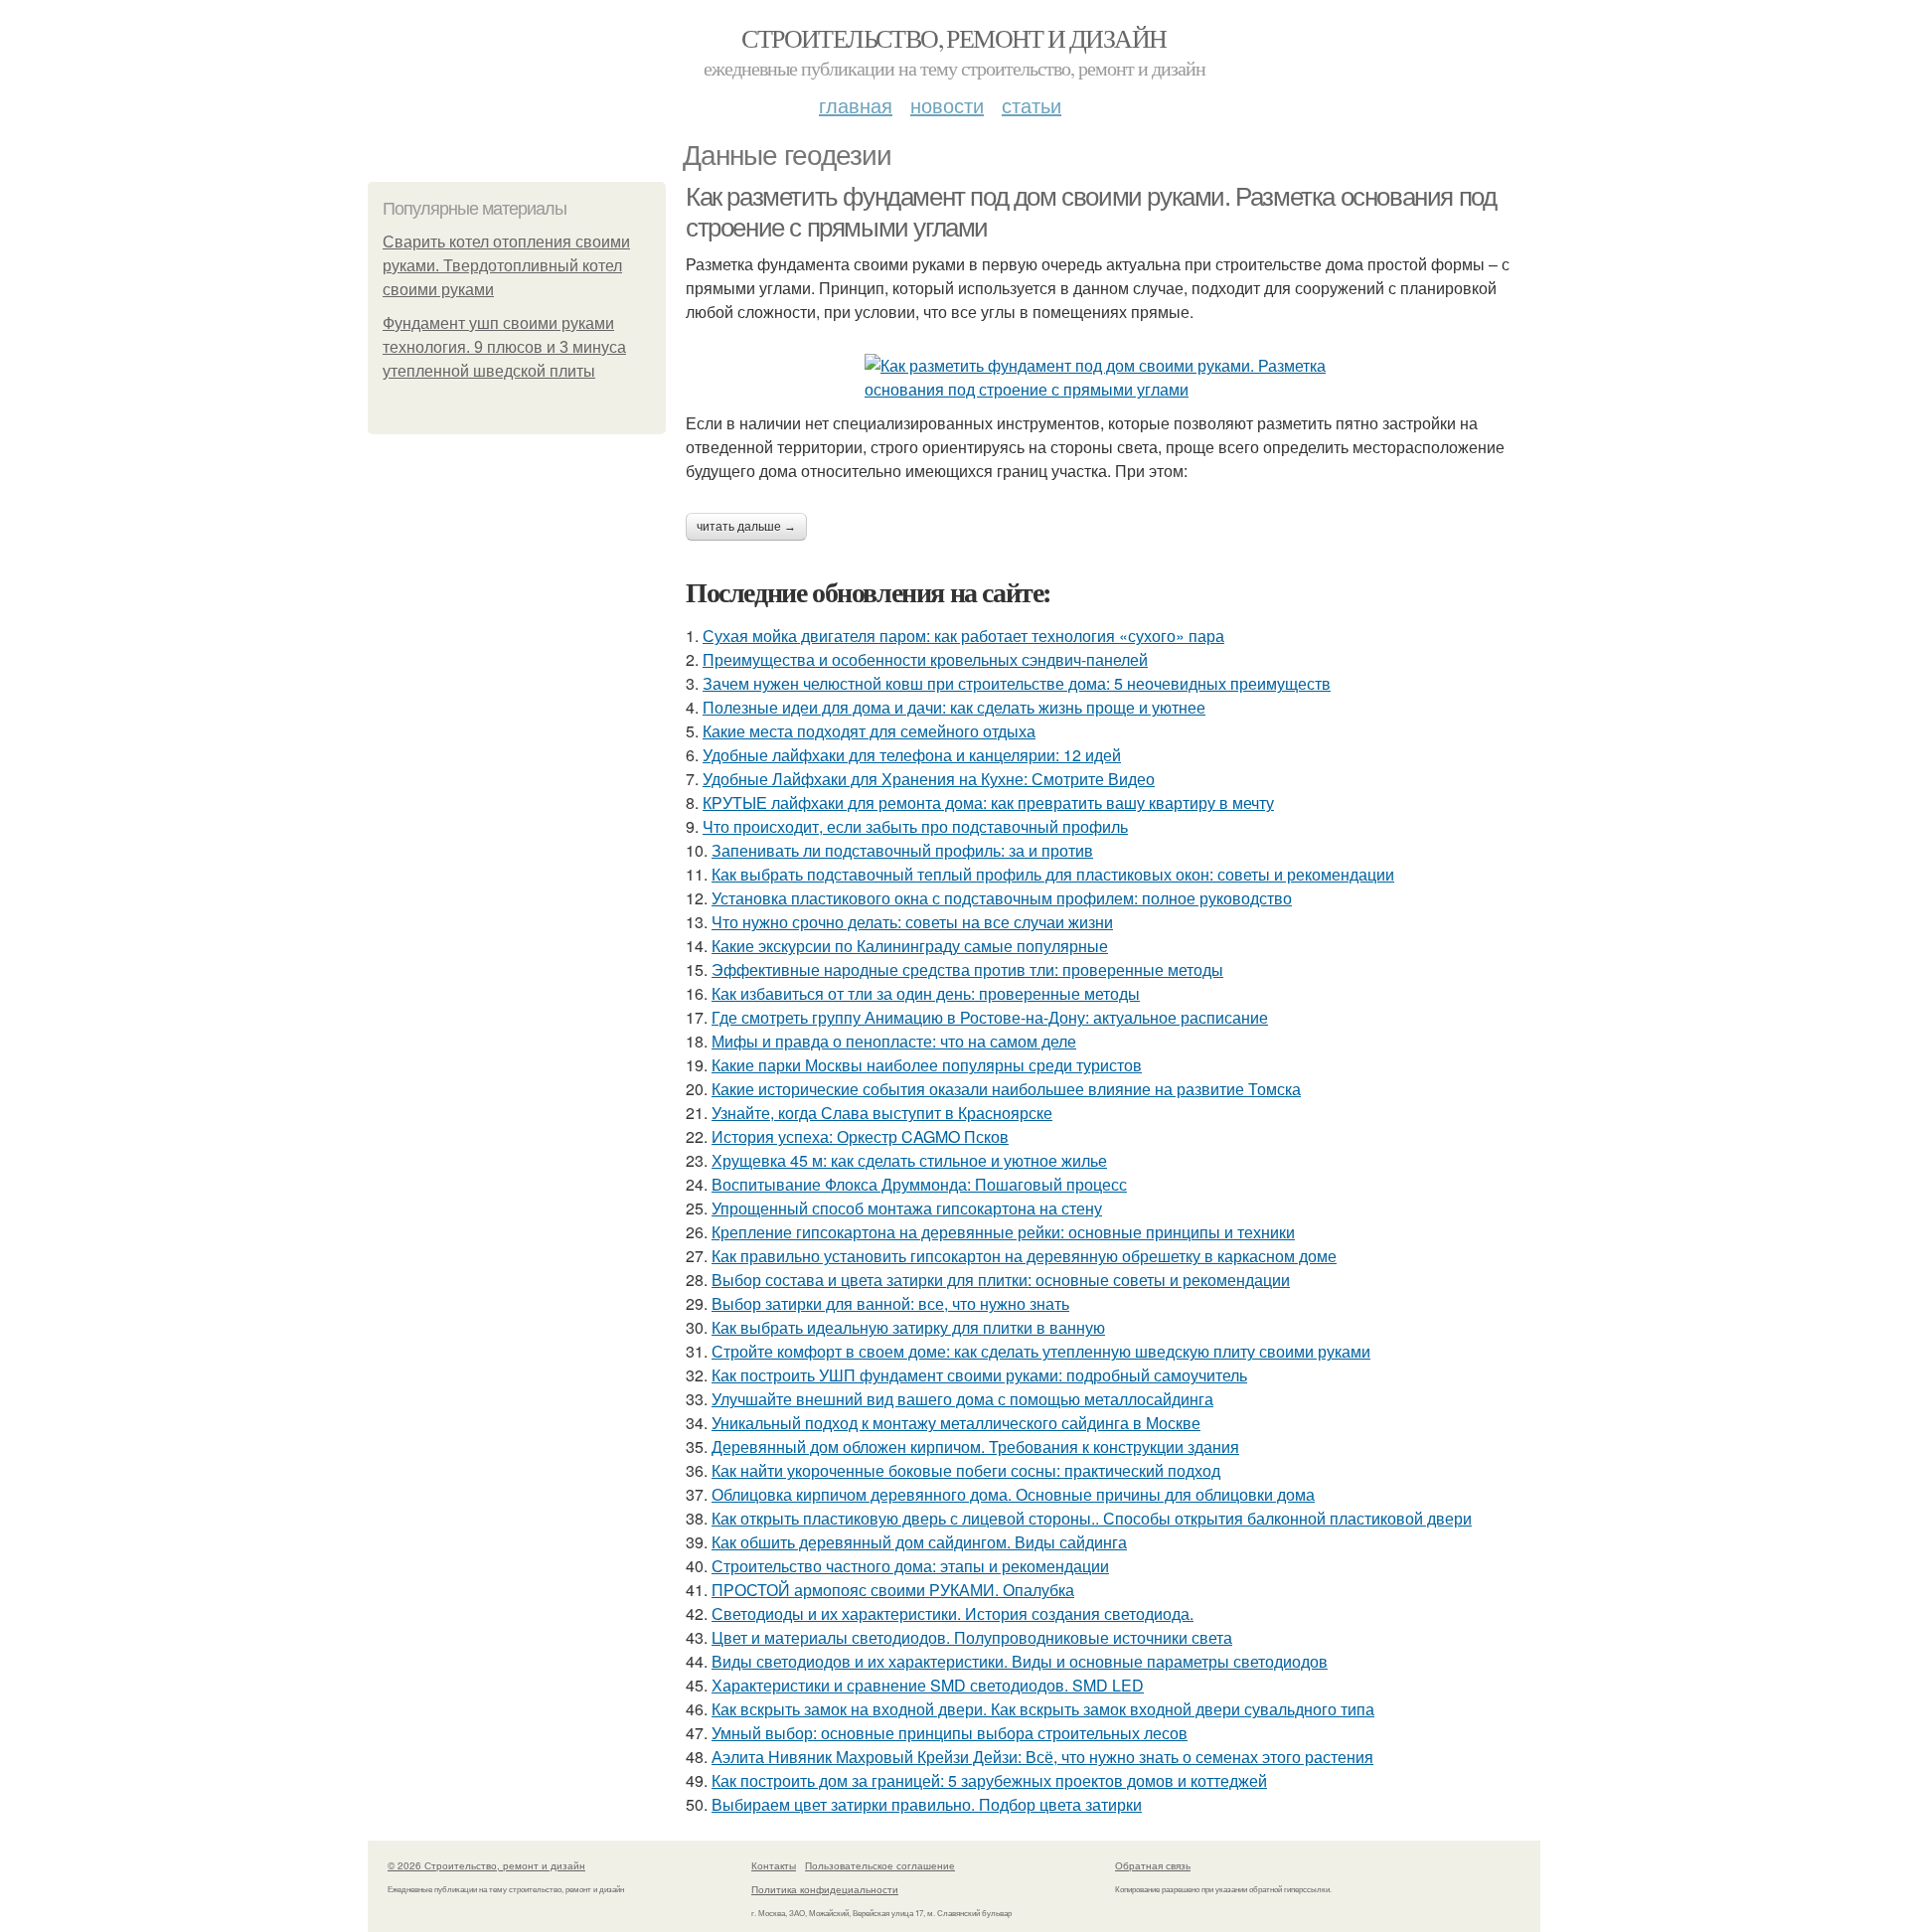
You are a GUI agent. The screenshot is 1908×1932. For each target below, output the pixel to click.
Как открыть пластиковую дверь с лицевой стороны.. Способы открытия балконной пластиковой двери (1092, 1518)
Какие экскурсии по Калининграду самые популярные (910, 946)
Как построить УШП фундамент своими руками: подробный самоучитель (979, 1375)
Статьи (1032, 105)
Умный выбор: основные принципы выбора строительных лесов (950, 1733)
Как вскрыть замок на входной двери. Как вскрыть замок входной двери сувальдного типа (1043, 1709)
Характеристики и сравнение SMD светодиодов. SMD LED (928, 1685)
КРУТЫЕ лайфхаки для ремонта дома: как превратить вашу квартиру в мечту (988, 803)
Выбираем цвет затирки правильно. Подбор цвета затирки (927, 1804)
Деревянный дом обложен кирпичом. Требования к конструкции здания (975, 1447)
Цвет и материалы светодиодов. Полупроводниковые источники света (972, 1637)
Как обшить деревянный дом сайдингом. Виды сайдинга (919, 1542)
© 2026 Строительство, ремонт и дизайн (486, 1865)
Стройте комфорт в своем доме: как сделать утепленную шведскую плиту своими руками (1041, 1351)
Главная (856, 105)
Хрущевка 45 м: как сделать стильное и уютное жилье (909, 1160)
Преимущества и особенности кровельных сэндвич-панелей (925, 659)
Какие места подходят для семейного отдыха (869, 731)
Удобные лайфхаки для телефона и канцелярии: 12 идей (912, 755)
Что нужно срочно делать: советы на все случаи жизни (912, 922)
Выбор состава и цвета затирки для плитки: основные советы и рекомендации (1001, 1280)
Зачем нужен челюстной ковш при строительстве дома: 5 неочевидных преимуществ (1017, 683)
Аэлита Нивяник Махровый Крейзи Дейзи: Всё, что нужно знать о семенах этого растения (1042, 1757)
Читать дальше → (746, 527)
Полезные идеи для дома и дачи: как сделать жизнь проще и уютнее (954, 707)
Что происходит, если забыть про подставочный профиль (915, 826)
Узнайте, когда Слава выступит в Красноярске (882, 1113)
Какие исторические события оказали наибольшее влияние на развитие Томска (1006, 1089)
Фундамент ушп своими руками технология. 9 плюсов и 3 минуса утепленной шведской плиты (504, 347)
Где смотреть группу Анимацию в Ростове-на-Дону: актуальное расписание (990, 1017)
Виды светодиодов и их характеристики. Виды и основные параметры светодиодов (1020, 1661)
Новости (947, 105)
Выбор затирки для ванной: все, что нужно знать (890, 1303)
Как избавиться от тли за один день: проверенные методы (926, 993)
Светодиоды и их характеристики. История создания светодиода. (953, 1613)
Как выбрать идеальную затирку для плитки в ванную (908, 1327)
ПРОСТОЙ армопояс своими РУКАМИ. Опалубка (893, 1590)
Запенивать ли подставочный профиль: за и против (902, 850)
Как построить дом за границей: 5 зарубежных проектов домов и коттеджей (989, 1780)
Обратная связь (1153, 1865)
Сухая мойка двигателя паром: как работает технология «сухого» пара (963, 636)
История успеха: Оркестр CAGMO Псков (860, 1136)
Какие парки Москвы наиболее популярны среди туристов (927, 1065)
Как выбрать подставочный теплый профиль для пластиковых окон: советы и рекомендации (1053, 874)
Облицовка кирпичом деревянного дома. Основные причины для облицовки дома (1013, 1494)
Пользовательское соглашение (880, 1865)
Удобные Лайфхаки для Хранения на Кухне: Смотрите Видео (929, 779)
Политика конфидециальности (825, 1889)
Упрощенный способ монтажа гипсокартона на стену (907, 1208)
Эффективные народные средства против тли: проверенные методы (967, 969)
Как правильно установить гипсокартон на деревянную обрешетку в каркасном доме (1024, 1256)
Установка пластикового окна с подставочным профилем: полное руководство (1002, 898)
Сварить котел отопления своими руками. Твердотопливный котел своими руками (506, 266)
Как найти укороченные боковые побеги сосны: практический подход (966, 1470)
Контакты (774, 1865)
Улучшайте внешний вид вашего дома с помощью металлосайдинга (962, 1399)
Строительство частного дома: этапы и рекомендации (910, 1566)
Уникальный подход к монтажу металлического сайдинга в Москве (956, 1423)
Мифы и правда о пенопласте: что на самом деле (894, 1041)
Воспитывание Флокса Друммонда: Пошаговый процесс (919, 1184)
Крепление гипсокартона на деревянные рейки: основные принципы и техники (1003, 1232)
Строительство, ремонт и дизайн (954, 38)
